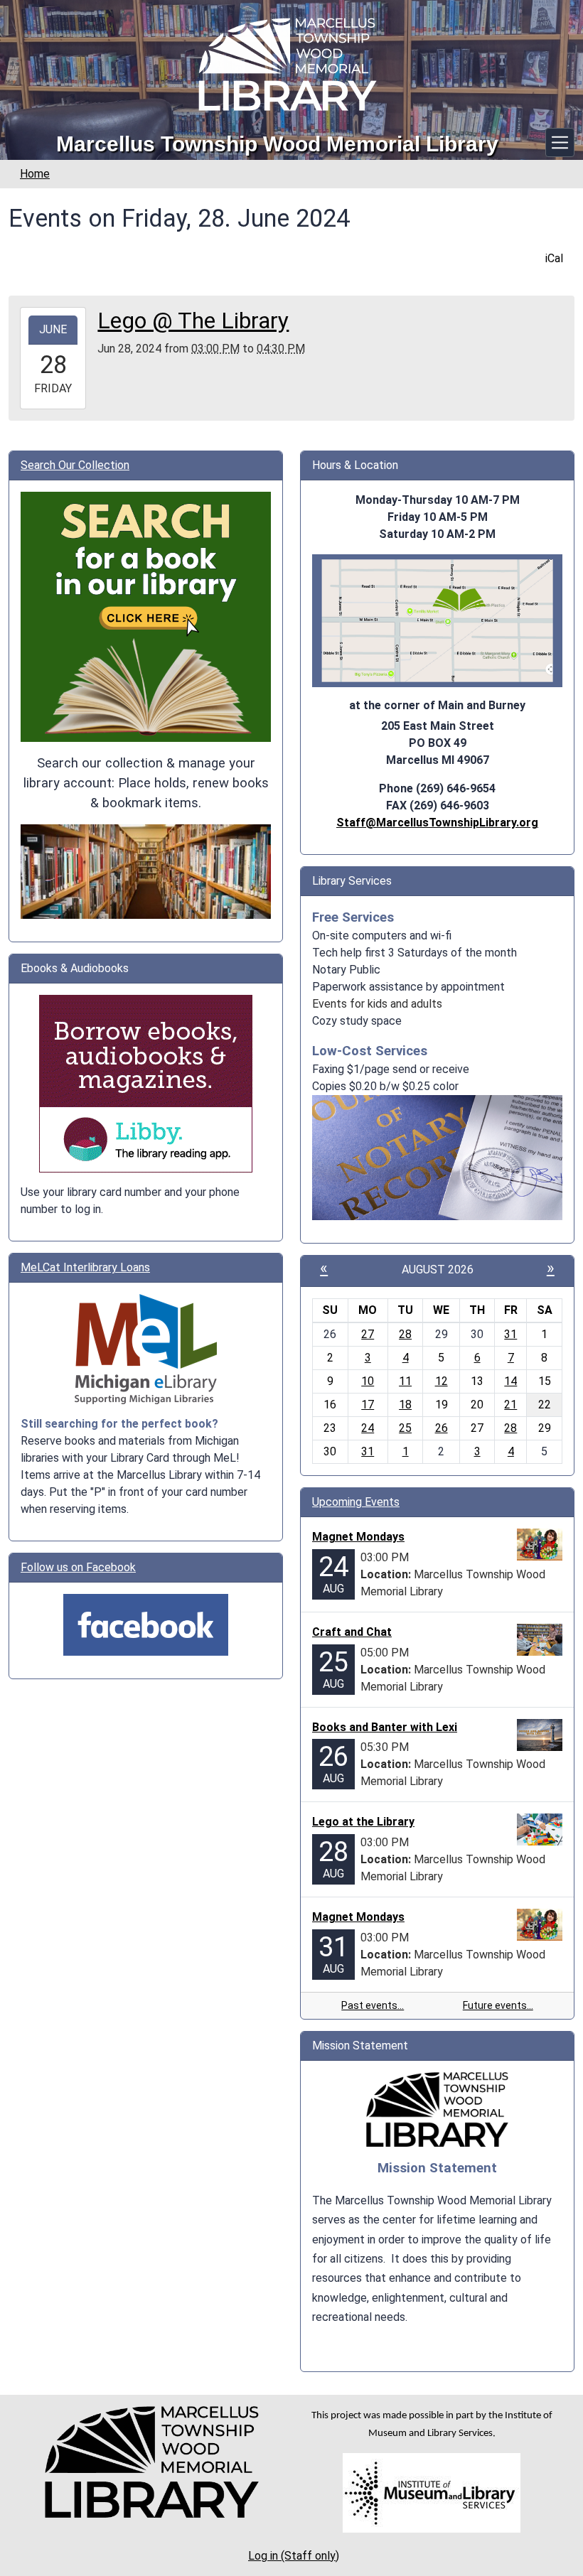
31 (510, 1334)
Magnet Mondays (358, 1537)
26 (442, 1428)
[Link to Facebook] (146, 1624)
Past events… (373, 2005)
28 (405, 1334)
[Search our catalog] (146, 871)
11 (405, 1381)
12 (442, 1381)
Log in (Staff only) (294, 2556)
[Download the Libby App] (146, 1083)
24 (368, 1428)
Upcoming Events (356, 1502)
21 (510, 1405)
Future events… (498, 2005)
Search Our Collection (75, 465)
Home (35, 174)
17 (368, 1405)
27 (368, 1334)
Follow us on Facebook (78, 1567)
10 (368, 1381)
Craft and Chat (352, 1632)
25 (405, 1428)
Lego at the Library (363, 1822)
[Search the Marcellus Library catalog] (146, 616)
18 (405, 1405)
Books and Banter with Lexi (385, 1727)
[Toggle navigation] (560, 142)
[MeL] (146, 1349)
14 (510, 1381)
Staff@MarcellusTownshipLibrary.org (437, 823)
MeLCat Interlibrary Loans (85, 1267)
